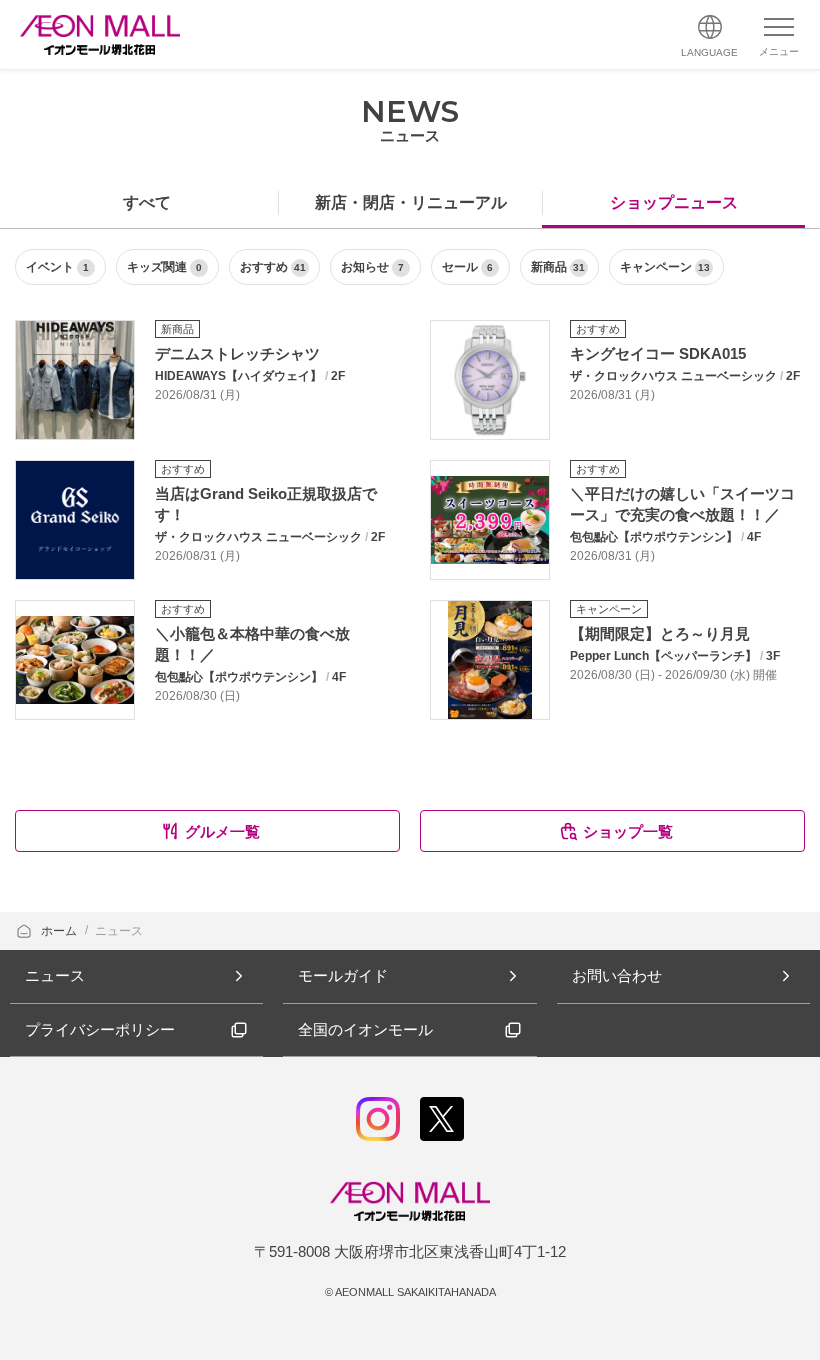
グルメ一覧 (222, 831)
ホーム (60, 931)
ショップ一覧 (628, 831)
